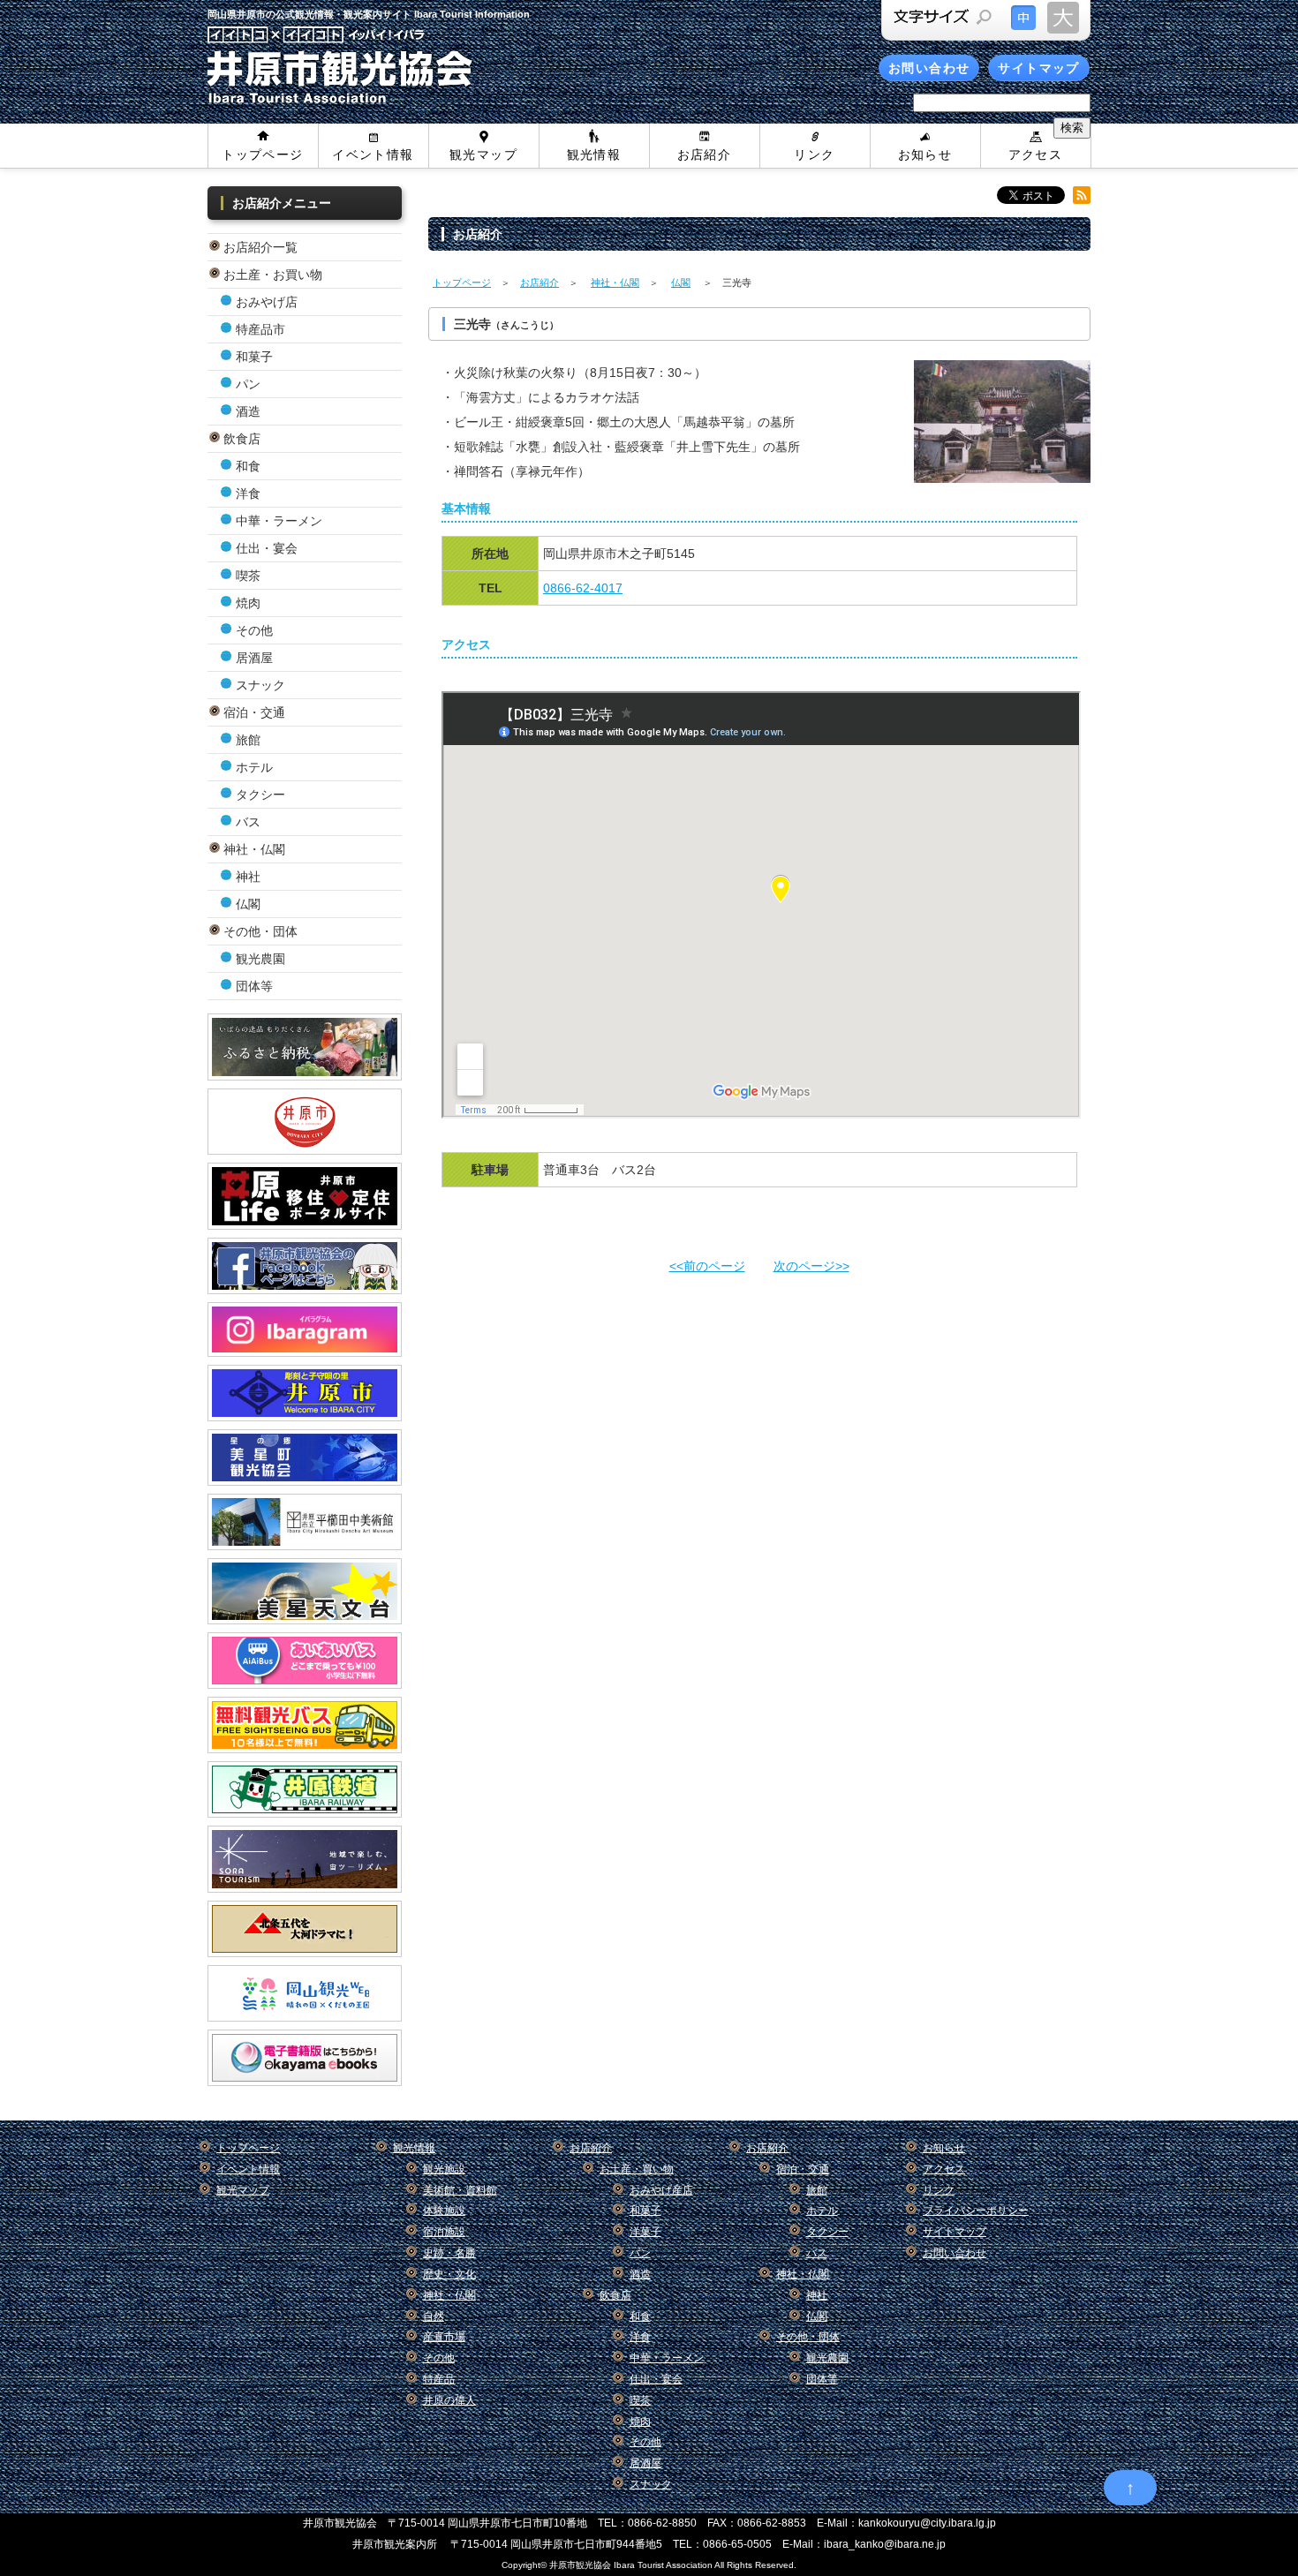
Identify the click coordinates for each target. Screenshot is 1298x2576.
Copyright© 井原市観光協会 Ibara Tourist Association (607, 2565)
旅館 (248, 740)
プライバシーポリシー (976, 2211)
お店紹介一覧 (260, 247)
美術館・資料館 (460, 2190)
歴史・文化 (449, 2274)
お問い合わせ (929, 68)
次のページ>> (811, 1266)
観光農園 (260, 959)
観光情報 (594, 154)
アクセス (1036, 154)
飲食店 (242, 439)
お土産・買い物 (637, 2169)
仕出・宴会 (267, 548)
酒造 (248, 411)
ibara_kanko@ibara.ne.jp (885, 2544)
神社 (248, 877)
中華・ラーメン (279, 521)
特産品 (439, 2379)
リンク (814, 154)
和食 (248, 466)
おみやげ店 (267, 302)
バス (248, 822)
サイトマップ (1038, 68)
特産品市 (260, 329)
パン (248, 384)
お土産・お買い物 (273, 275)
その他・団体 (260, 931)
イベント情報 (373, 154)
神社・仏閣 (615, 282)
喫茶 (248, 576)
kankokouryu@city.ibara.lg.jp (927, 2523)
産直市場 (444, 2337)
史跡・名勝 (449, 2253)
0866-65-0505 (737, 2544)
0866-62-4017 (583, 588)
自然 (434, 2316)
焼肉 (248, 603)
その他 (254, 630)
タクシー (260, 795)
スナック (260, 685)
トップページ (262, 154)
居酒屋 (254, 658)
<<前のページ (707, 1266)
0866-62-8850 (662, 2523)
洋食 (248, 493)
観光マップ (483, 154)
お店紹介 (705, 154)
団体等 (254, 986)
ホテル (254, 767)
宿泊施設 (444, 2232)
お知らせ (925, 154)
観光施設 (444, 2169)
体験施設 (444, 2211)
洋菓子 (645, 2232)
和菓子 (254, 357)
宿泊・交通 (254, 712)
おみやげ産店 (661, 2190)
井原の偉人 (449, 2400)
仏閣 (248, 904)
